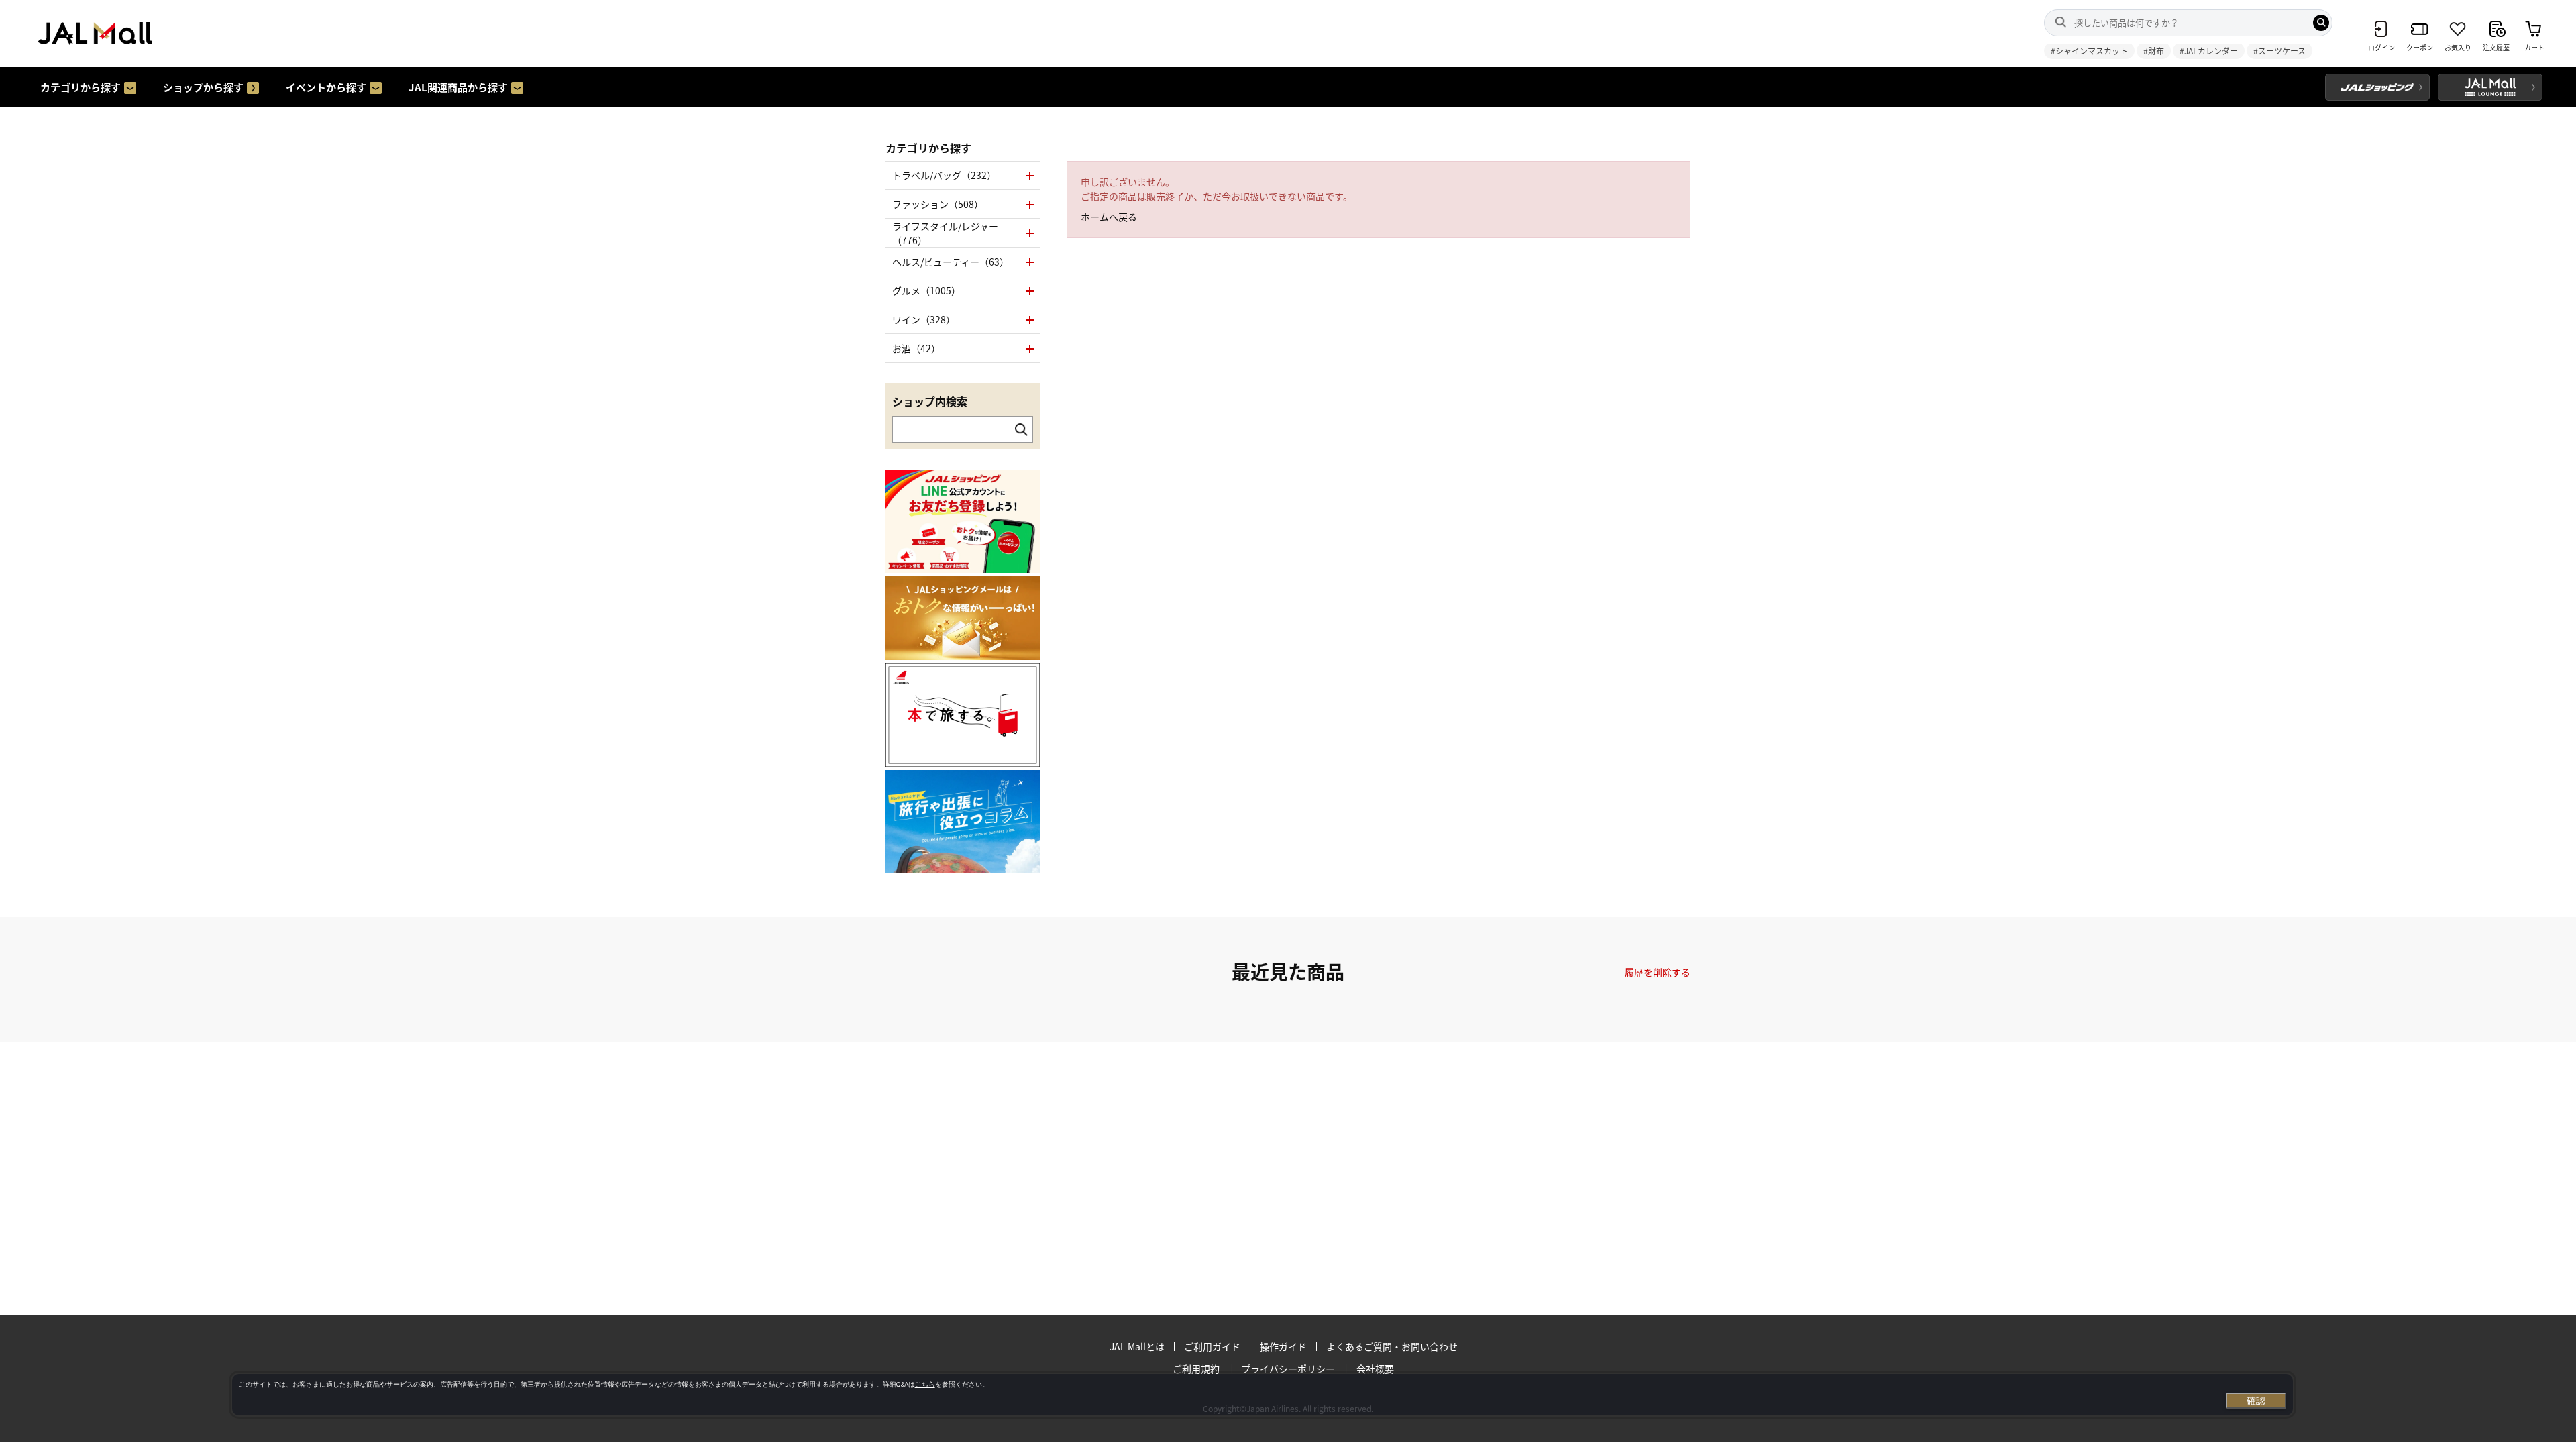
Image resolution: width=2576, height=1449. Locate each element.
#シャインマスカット (2089, 51)
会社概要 (1375, 1368)
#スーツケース (2279, 51)
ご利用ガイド (1212, 1346)
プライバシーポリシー (1288, 1368)
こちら (925, 1384)
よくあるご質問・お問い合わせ (1392, 1346)
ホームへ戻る (1109, 217)
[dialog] (1263, 1395)
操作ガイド (1283, 1346)
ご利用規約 (1196, 1368)
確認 (2256, 1401)
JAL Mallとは (1137, 1346)
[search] (2321, 23)
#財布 (2154, 51)
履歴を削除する (1658, 972)
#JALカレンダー (2209, 51)
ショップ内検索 (930, 401)
